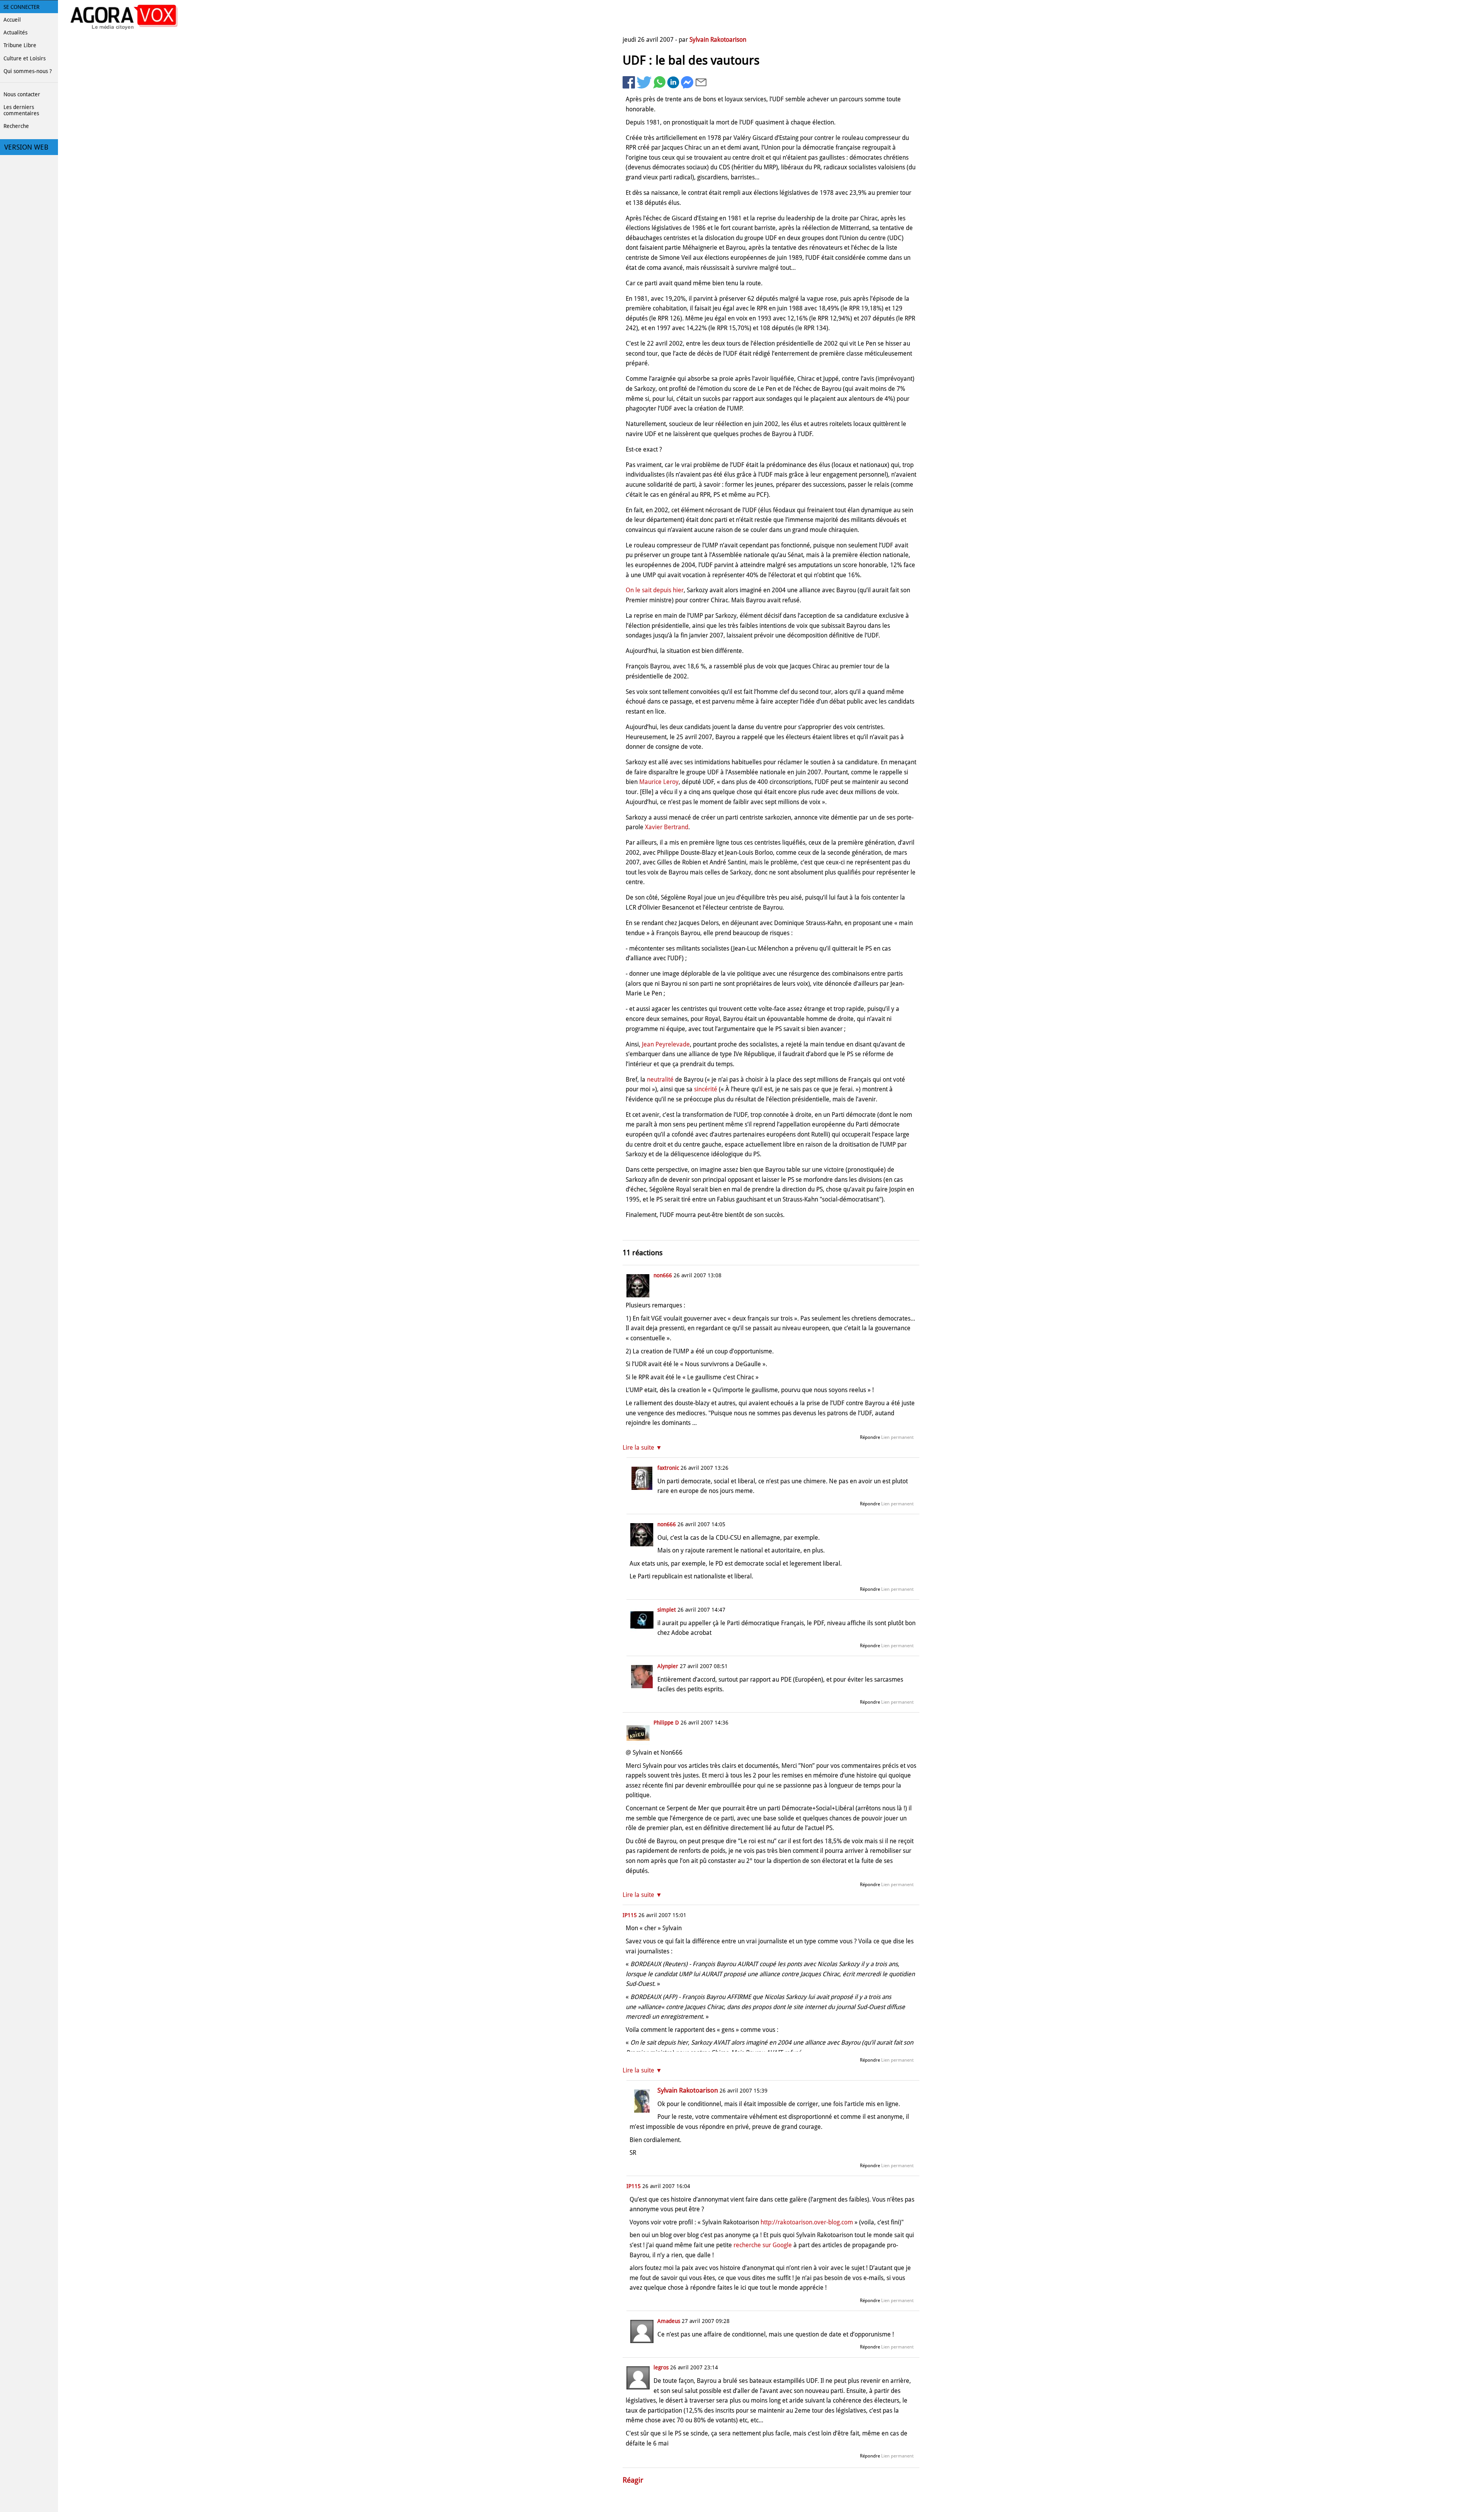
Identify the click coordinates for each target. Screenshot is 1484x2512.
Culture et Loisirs (25, 58)
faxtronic (668, 1468)
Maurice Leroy (659, 782)
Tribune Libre (20, 45)
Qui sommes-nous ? (28, 71)
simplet (667, 1610)
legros (661, 2367)
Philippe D (666, 1723)
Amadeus (669, 2321)
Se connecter (21, 7)
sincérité (706, 1089)
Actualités (15, 32)
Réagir (633, 2480)
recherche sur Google (763, 2245)
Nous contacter (22, 94)
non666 (663, 1275)
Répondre (870, 1437)
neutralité (660, 1080)
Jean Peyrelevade (666, 1044)
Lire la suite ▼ (642, 1448)
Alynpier (668, 1666)
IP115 (630, 1915)
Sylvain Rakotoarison (718, 40)
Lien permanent (897, 1437)
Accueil (12, 20)
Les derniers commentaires (21, 110)
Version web (26, 147)
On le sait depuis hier (655, 590)
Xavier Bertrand (667, 827)
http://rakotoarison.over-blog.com (807, 2222)
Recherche (16, 126)
